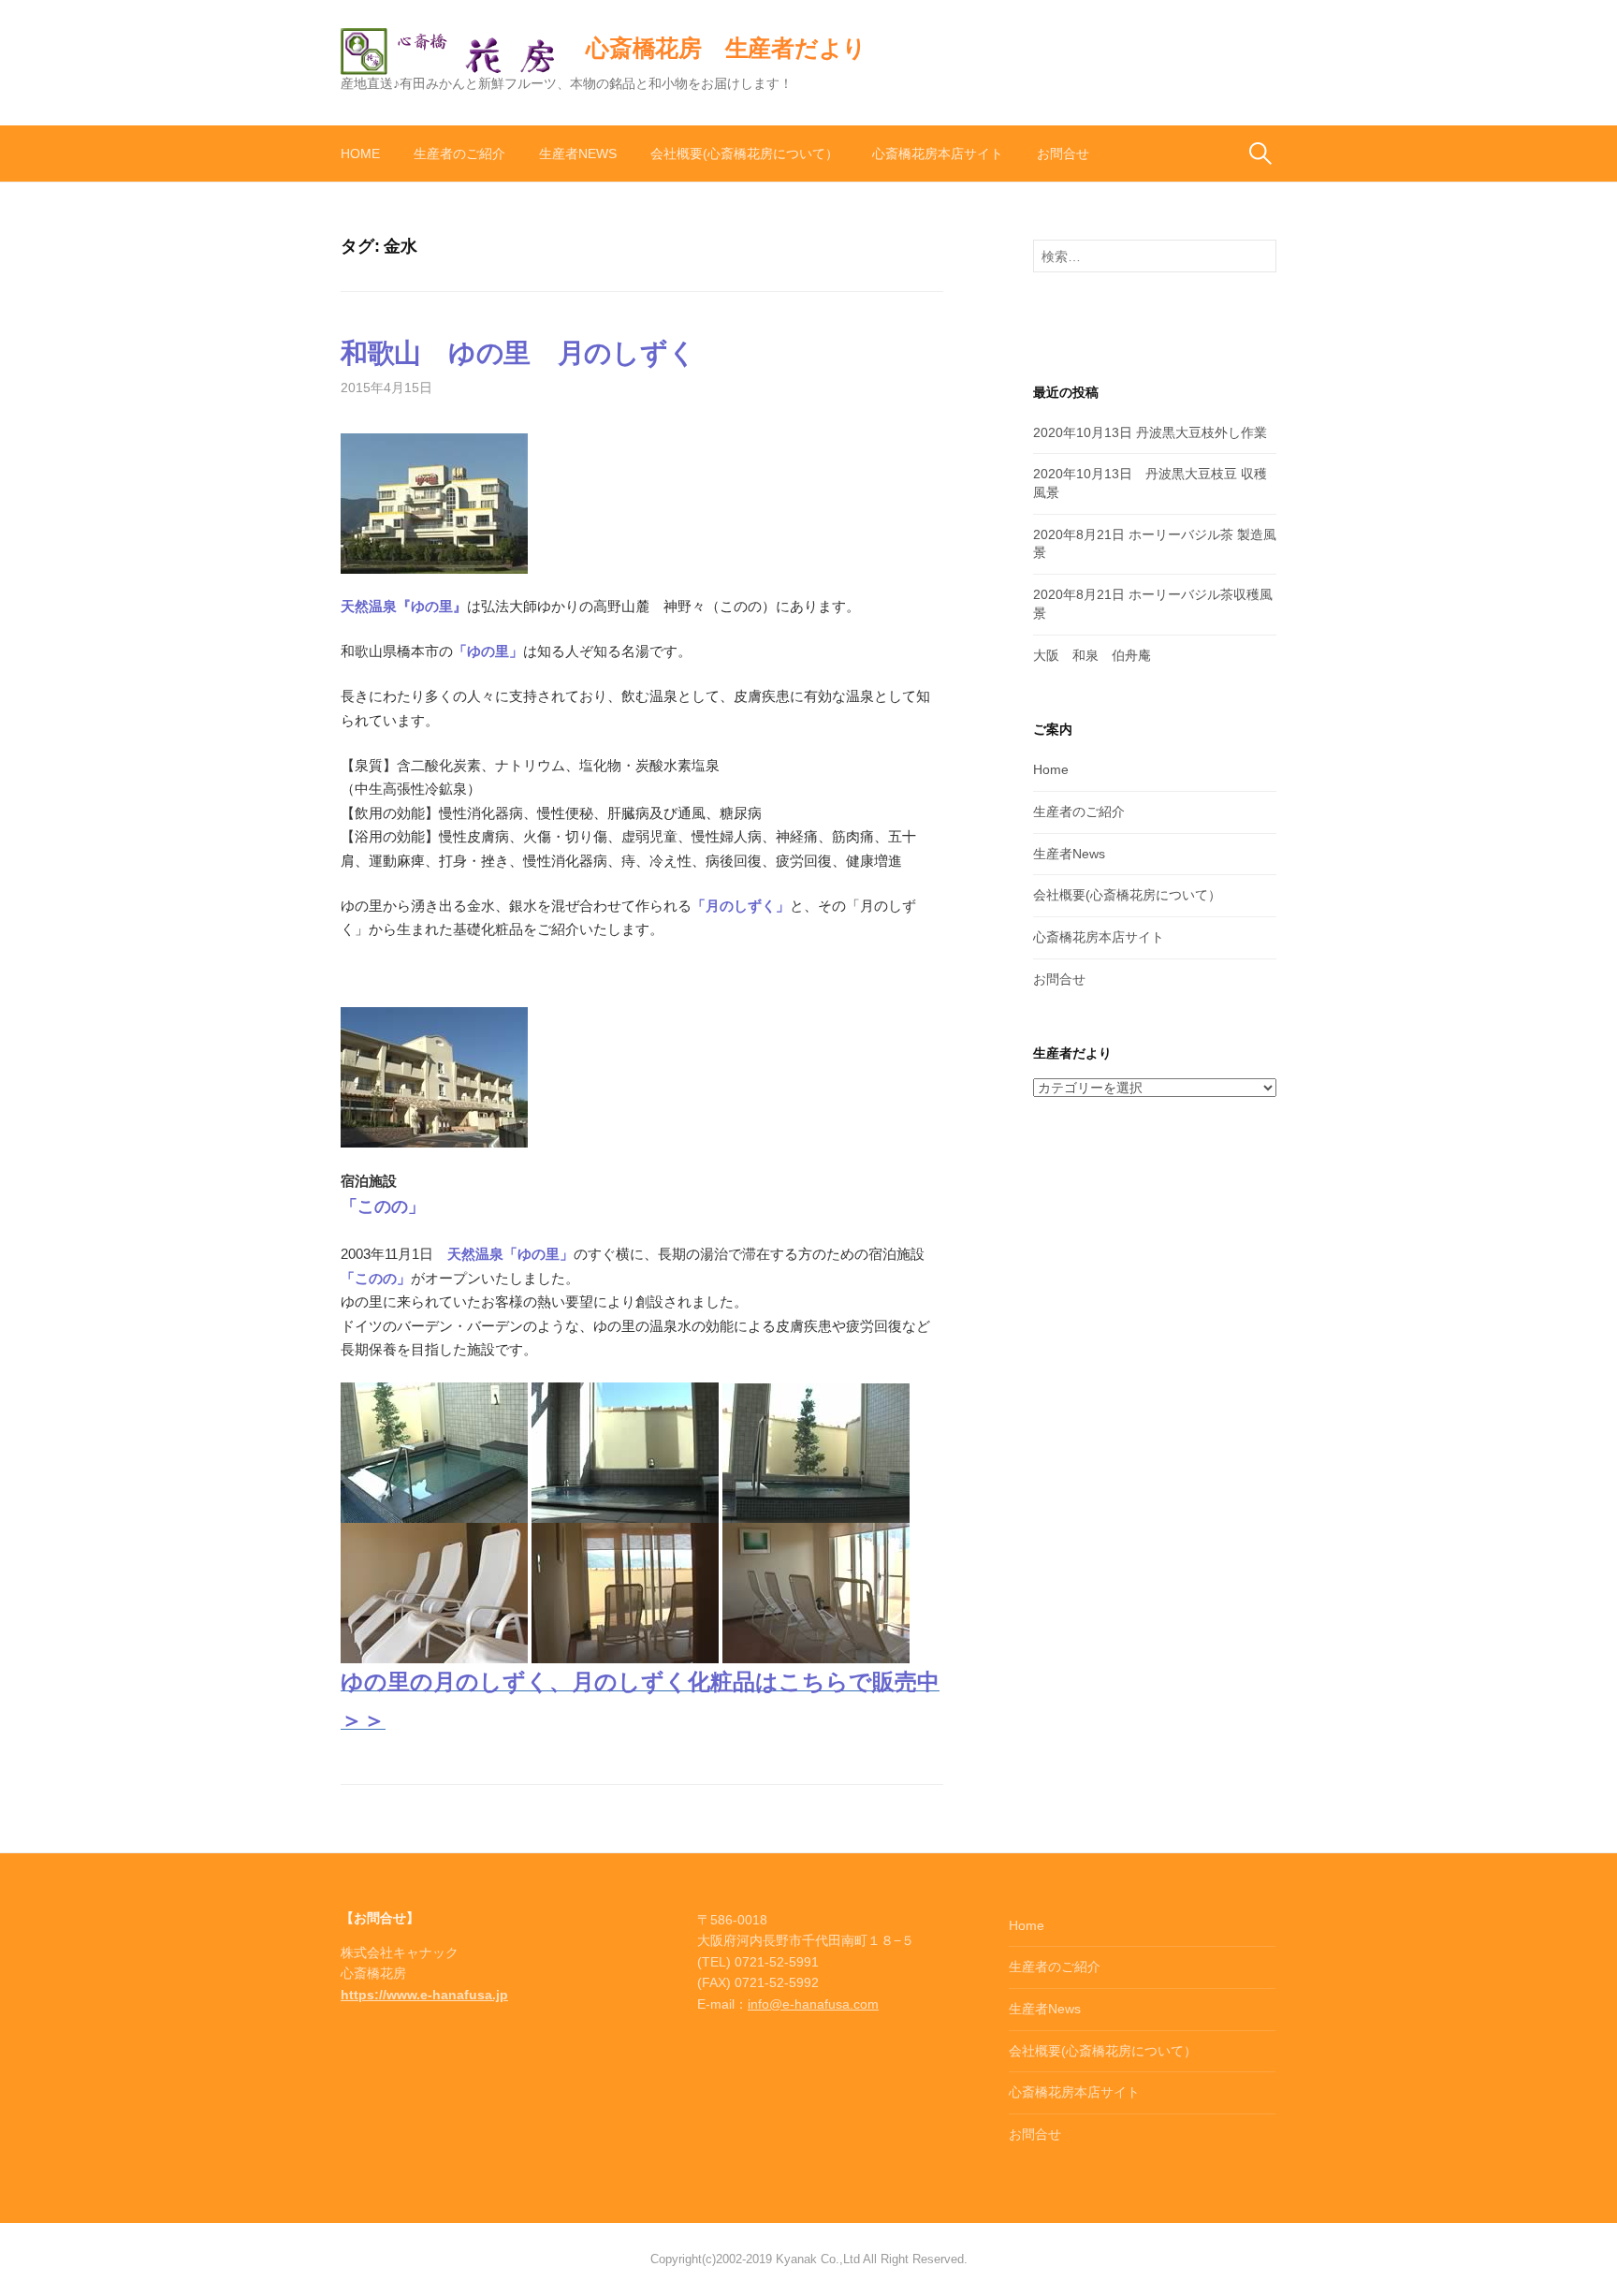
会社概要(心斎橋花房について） (744, 154)
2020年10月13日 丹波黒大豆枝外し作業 (1150, 432)
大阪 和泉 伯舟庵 (1092, 655)
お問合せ (1063, 154)
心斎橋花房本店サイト (938, 154)
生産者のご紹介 (459, 154)
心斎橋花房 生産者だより (726, 48)
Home (360, 154)
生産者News (578, 154)
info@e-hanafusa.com (813, 2004)
